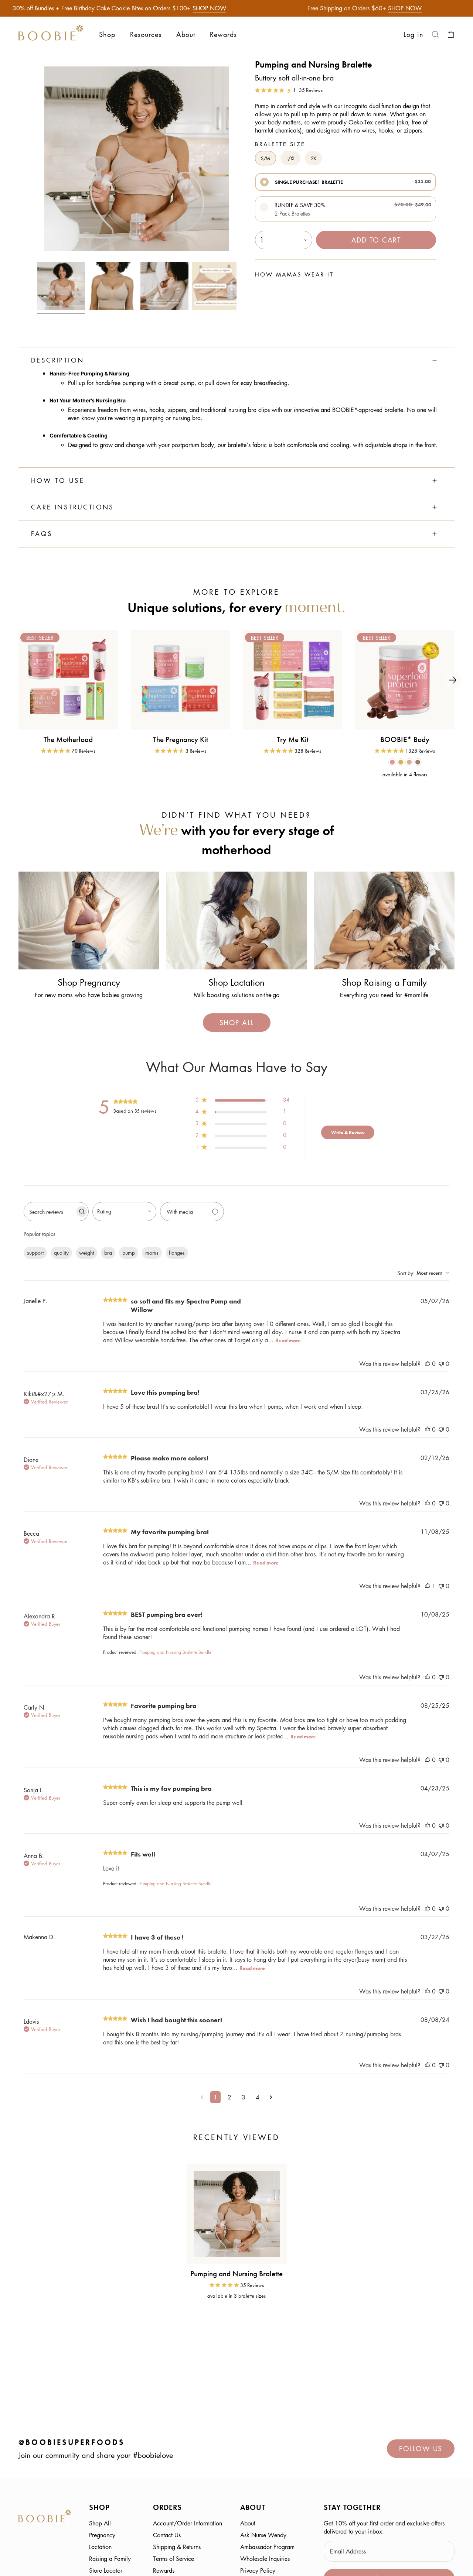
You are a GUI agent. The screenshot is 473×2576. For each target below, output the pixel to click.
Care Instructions (73, 507)
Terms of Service (173, 2559)
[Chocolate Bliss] (392, 762)
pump (129, 1253)
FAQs (42, 534)
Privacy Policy (258, 2570)
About (248, 2523)
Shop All (100, 2523)
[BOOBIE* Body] (405, 680)
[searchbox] (50, 1212)
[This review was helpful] (428, 1364)
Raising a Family (110, 2559)
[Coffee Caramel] (418, 762)
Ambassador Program (267, 2547)
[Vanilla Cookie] (401, 762)
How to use (58, 481)
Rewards (164, 2570)
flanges (177, 1253)
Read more (288, 1340)
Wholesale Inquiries (265, 2559)
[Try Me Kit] (293, 680)
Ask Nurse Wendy (263, 2535)
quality (61, 1253)
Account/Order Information (188, 2523)
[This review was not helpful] (441, 1364)
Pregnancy (102, 2535)
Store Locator (106, 2570)
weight (86, 1253)
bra (108, 1253)
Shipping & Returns (177, 2547)
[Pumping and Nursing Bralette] (237, 2214)
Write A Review (348, 1132)
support (35, 1253)
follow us (421, 2449)
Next (453, 680)
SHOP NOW (209, 8)
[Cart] (451, 34)
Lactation (100, 2547)
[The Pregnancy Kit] (181, 680)
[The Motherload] (68, 680)
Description (57, 360)
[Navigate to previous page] (202, 2097)
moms (152, 1253)
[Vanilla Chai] (409, 762)
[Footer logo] (45, 2517)
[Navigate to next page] (271, 2097)
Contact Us (167, 2535)
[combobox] (124, 1212)
